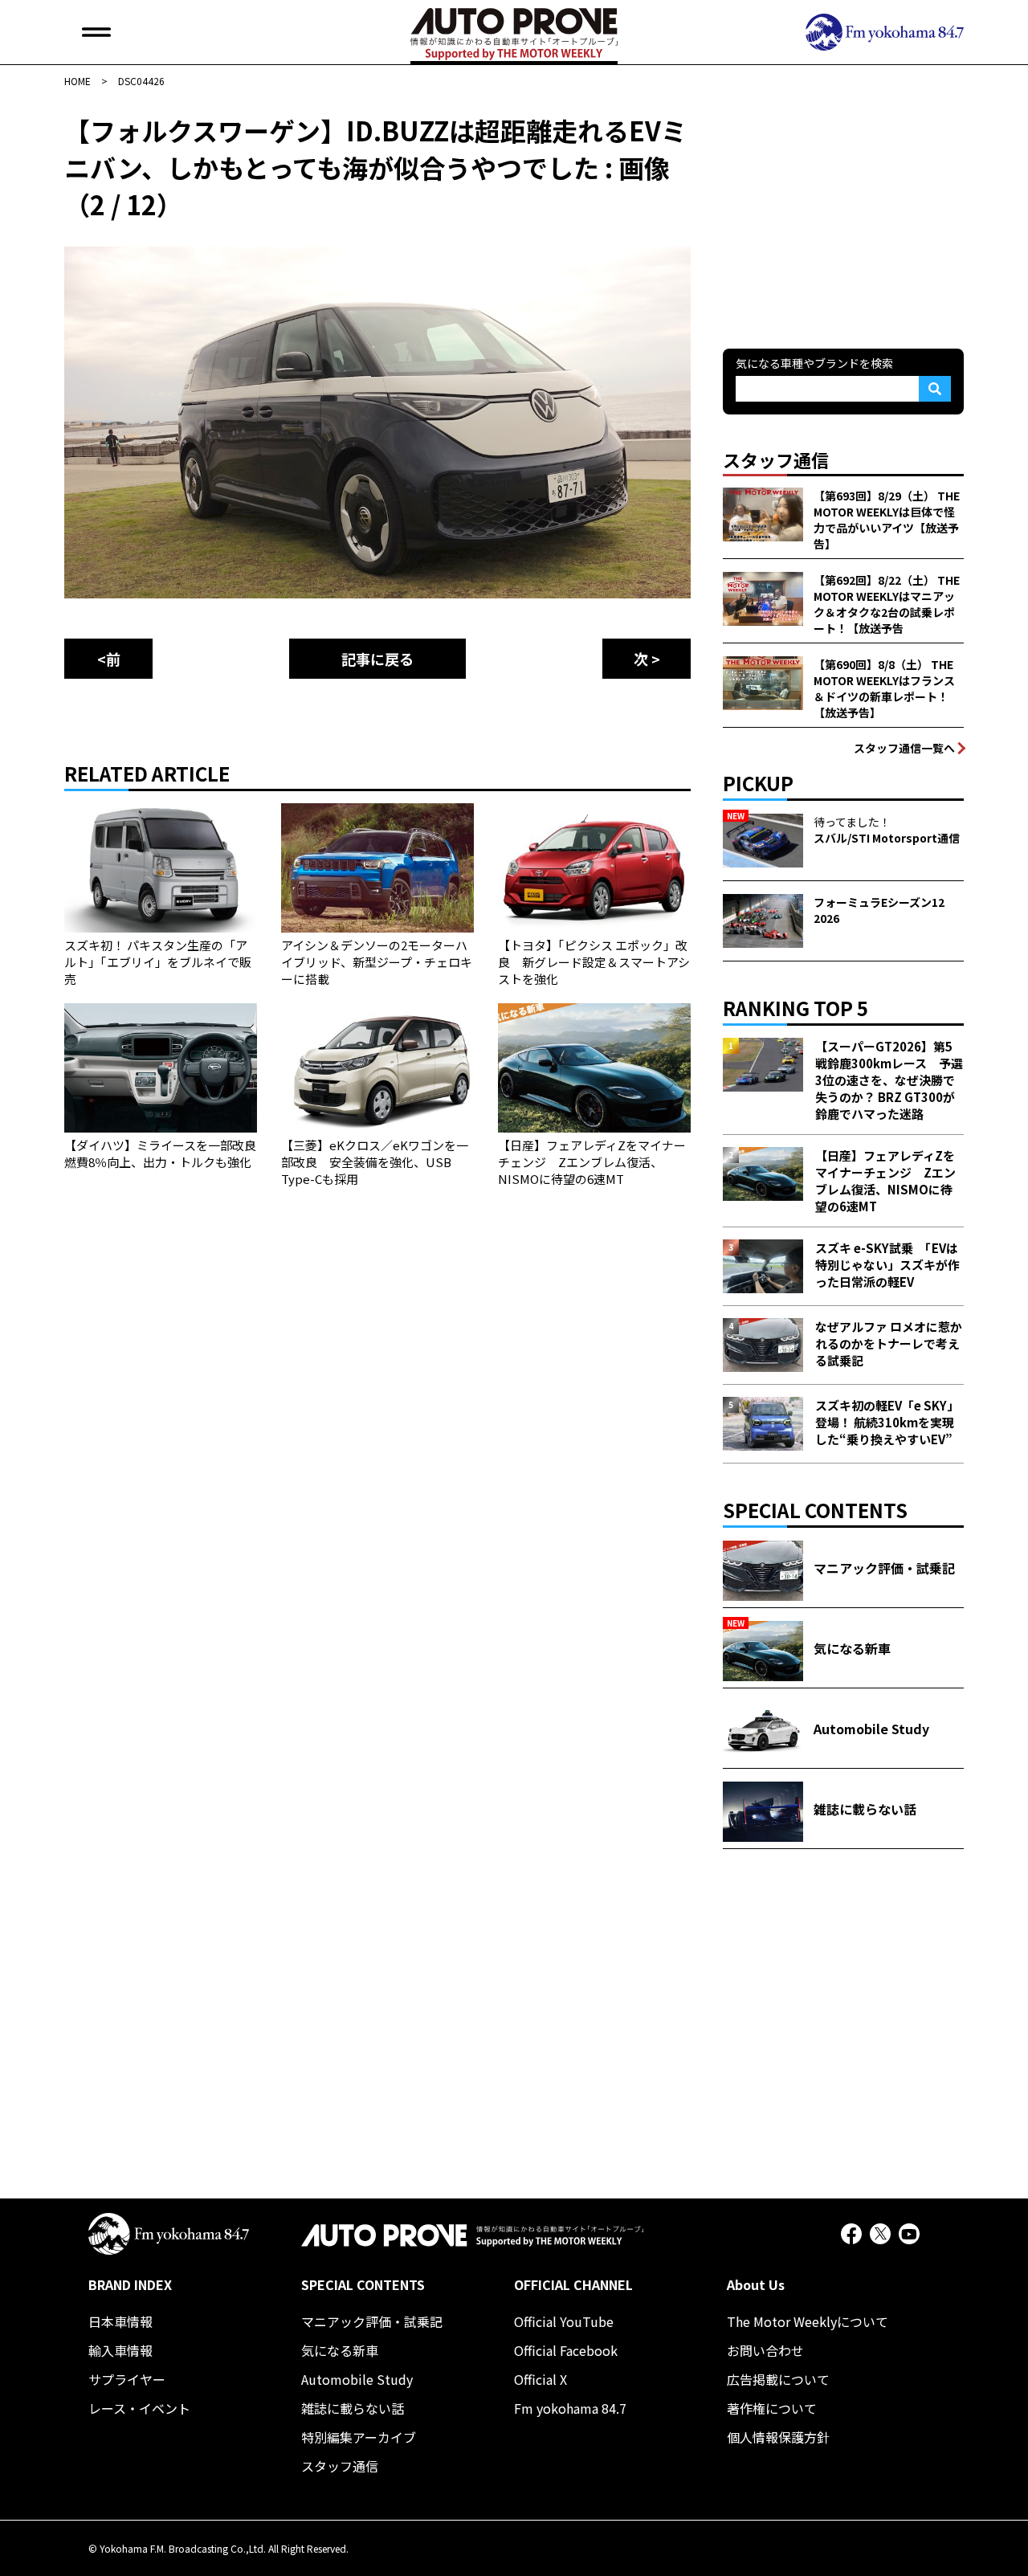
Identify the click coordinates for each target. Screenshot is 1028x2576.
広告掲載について (778, 2379)
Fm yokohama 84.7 (570, 2408)
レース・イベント (139, 2408)
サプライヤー (127, 2379)
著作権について (772, 2408)
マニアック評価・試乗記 (372, 2321)
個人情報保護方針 (778, 2437)
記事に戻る (377, 659)
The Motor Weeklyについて (808, 2321)
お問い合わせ (765, 2350)
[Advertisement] (843, 212)
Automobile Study (357, 2379)
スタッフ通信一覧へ (904, 748)
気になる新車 (340, 2350)
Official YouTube (564, 2321)
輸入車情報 (120, 2350)
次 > (647, 659)
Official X (541, 2379)
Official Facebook (566, 2350)
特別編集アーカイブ (359, 2437)
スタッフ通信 (340, 2466)
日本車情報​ (120, 2321)
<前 (109, 659)
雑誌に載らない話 (353, 2408)
